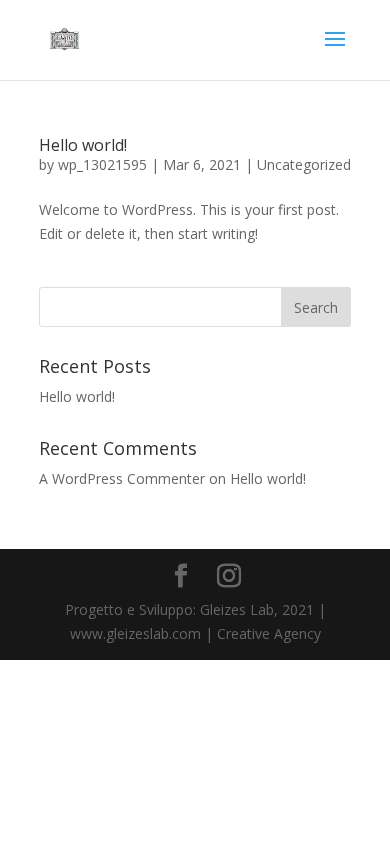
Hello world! (83, 145)
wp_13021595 (102, 164)
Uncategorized (304, 164)
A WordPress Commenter (122, 478)
